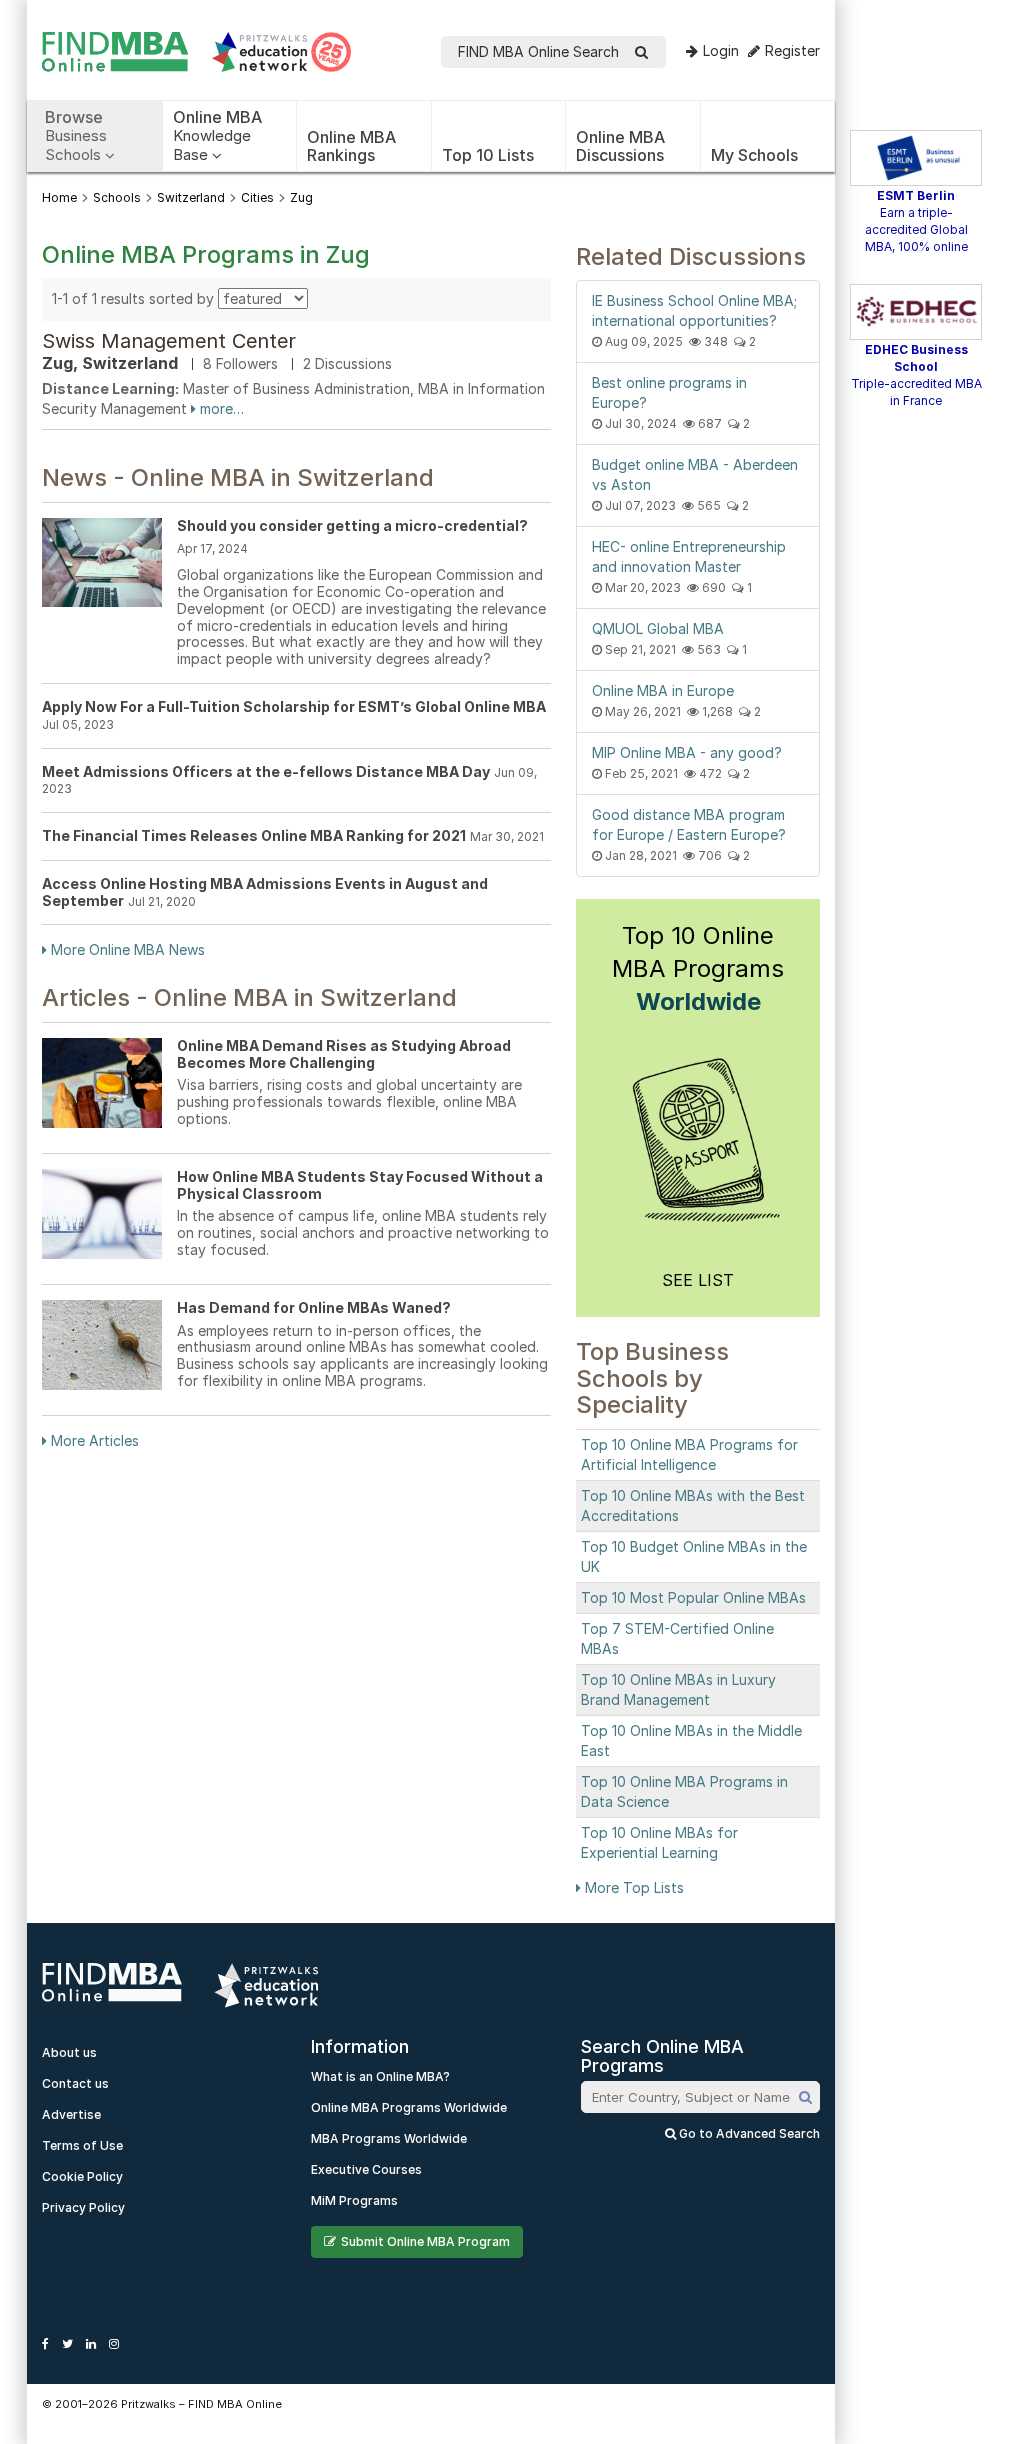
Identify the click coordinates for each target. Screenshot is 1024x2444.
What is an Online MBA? (380, 2076)
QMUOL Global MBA (658, 628)
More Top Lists (632, 1887)
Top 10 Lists (488, 155)
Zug (301, 197)
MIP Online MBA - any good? (687, 752)
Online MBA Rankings (351, 146)
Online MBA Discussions (620, 146)
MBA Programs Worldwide (389, 2138)
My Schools (754, 155)
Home (59, 197)
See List (698, 1280)
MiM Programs (354, 2200)
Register (792, 50)
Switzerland (191, 197)
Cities (257, 197)
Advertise (71, 2114)
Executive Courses (366, 2169)
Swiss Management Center (169, 341)
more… (220, 408)
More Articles (93, 1440)
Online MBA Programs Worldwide (409, 2107)
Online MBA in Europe (663, 690)
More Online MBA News (126, 949)
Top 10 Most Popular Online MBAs (693, 1597)
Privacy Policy (83, 2207)
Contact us (75, 2083)
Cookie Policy (82, 2176)
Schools (117, 197)
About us (69, 2052)
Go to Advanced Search (748, 2133)
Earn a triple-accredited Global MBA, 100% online (916, 229)
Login (721, 50)
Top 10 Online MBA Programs (698, 968)
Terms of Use (82, 2145)
